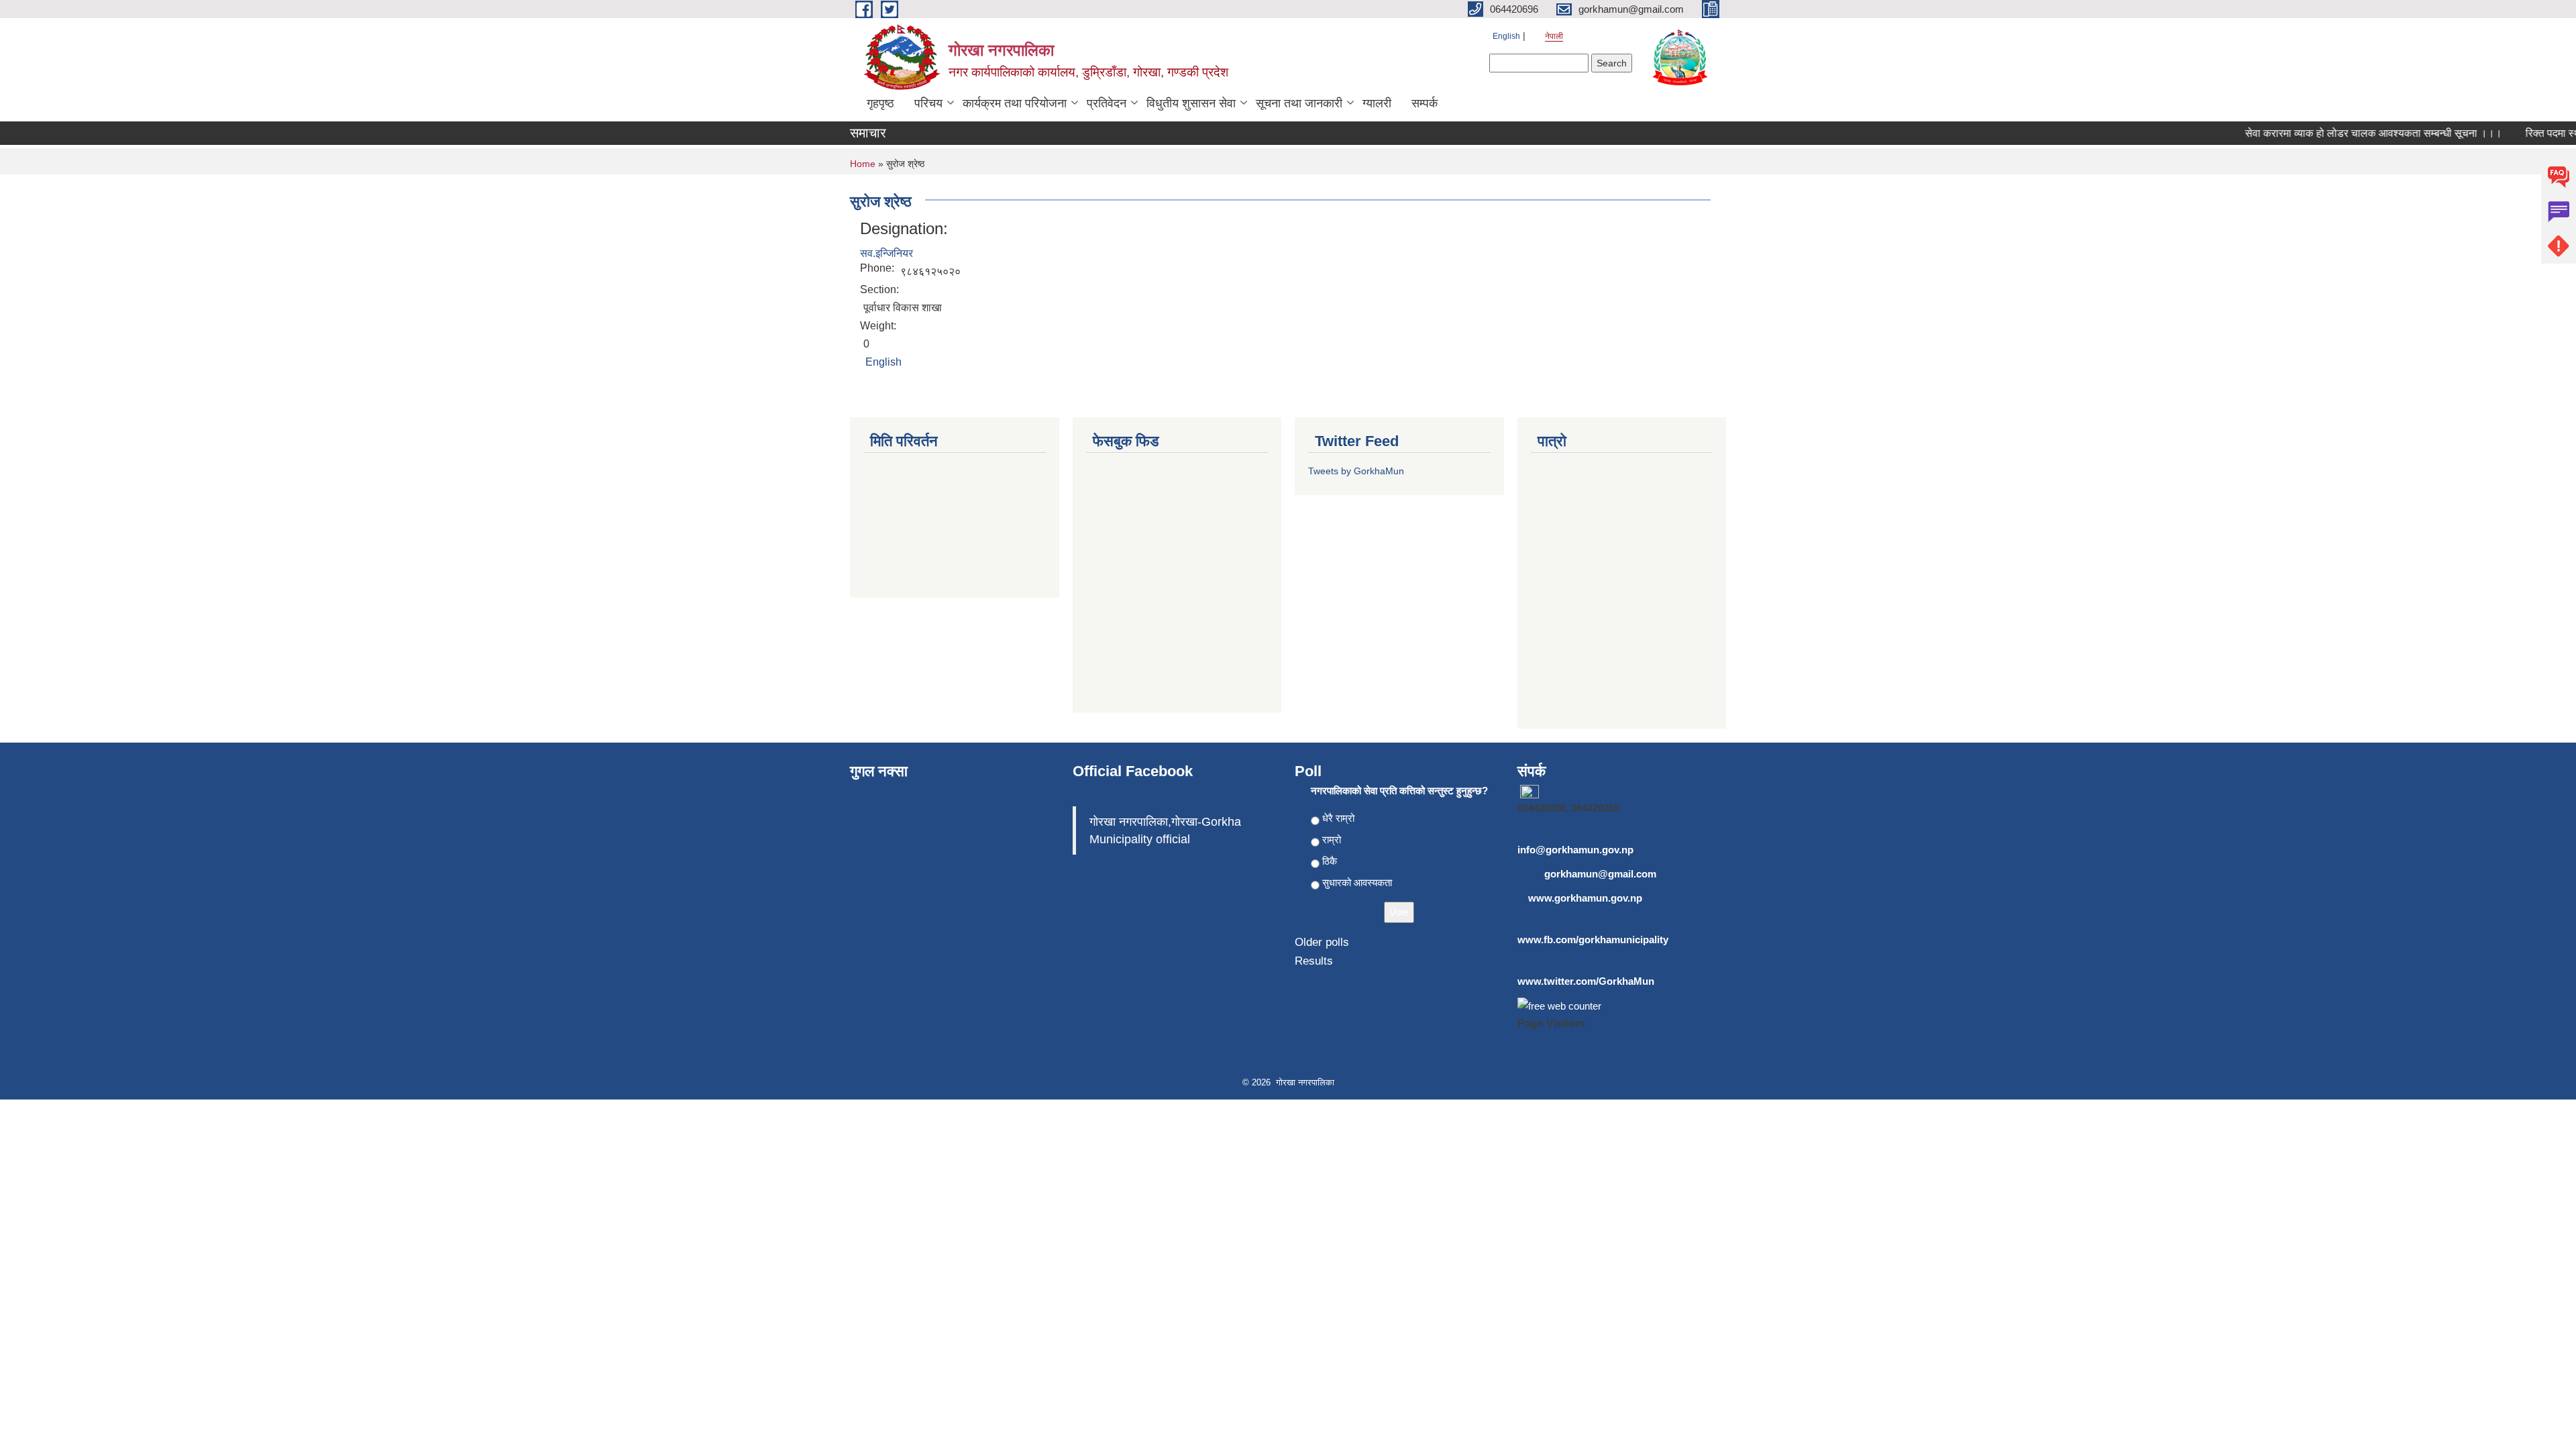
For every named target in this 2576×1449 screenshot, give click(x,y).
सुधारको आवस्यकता (1357, 882)
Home (863, 164)
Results (1314, 961)
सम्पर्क (1425, 103)
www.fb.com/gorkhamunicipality (1593, 940)
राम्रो (1332, 840)
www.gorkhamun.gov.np (1585, 898)
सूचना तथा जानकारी (1299, 103)
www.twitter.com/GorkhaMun (1586, 981)
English (1506, 36)
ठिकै (1330, 861)
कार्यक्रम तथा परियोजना (1015, 103)
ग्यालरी (1377, 103)
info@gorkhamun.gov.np (1575, 850)
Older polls (1322, 942)
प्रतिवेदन (1107, 103)
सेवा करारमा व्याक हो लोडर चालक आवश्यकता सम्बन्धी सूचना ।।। (2351, 133)
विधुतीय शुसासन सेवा (1191, 103)
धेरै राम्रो (1338, 818)
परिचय (928, 103)
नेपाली (1554, 36)
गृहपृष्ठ (880, 103)
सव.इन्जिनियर (887, 253)
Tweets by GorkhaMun (1356, 471)
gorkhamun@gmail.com (1600, 874)
